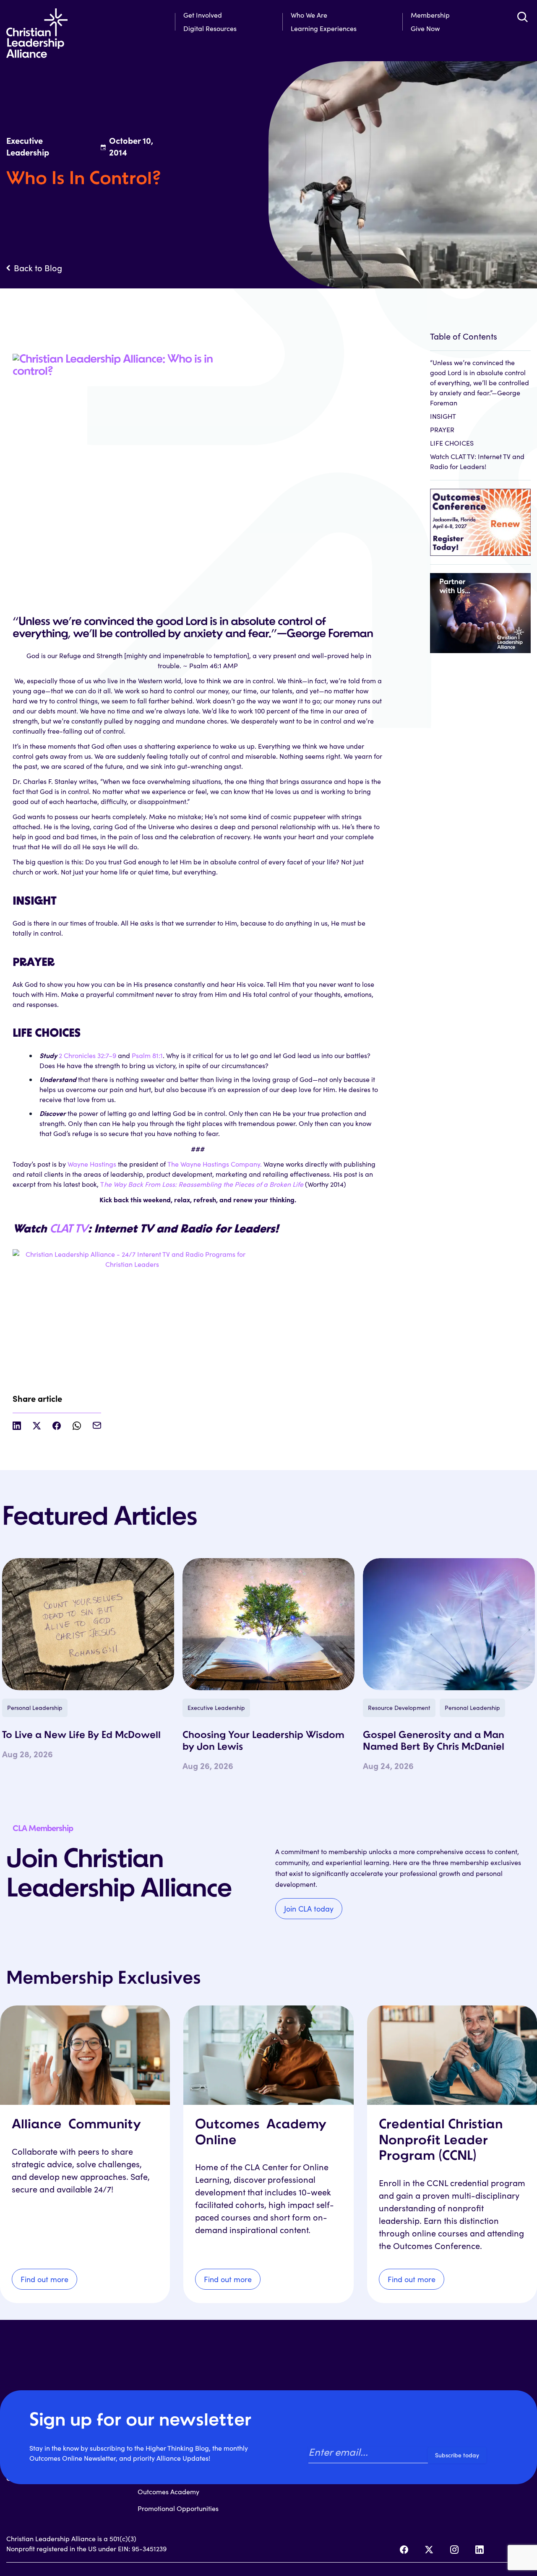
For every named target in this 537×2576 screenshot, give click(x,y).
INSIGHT (443, 416)
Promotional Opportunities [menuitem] (178, 2508)
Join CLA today (309, 1909)
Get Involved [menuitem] (203, 15)
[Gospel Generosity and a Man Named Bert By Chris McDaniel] (449, 1624)
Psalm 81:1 (147, 1055)
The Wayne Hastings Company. (215, 1164)
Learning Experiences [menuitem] (324, 28)
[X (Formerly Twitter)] (429, 2550)
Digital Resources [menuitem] (210, 28)
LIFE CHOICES (452, 443)
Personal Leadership (35, 1708)
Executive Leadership (216, 1708)
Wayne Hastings (92, 1164)
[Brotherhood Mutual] (481, 608)
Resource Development (399, 1708)
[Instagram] (454, 2550)
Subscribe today (457, 2455)
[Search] (522, 17)
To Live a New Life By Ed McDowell (81, 1735)
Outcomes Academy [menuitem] (168, 2492)
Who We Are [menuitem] (309, 15)
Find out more (44, 2279)
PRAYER (442, 429)
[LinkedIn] (480, 2550)
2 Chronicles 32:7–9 (87, 1055)
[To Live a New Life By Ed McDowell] (88, 1624)
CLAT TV (69, 1230)
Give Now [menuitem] (425, 28)
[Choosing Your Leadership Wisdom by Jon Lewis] (268, 1624)
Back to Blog (38, 268)
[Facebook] (404, 2550)
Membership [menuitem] (430, 15)
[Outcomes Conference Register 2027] (481, 518)
